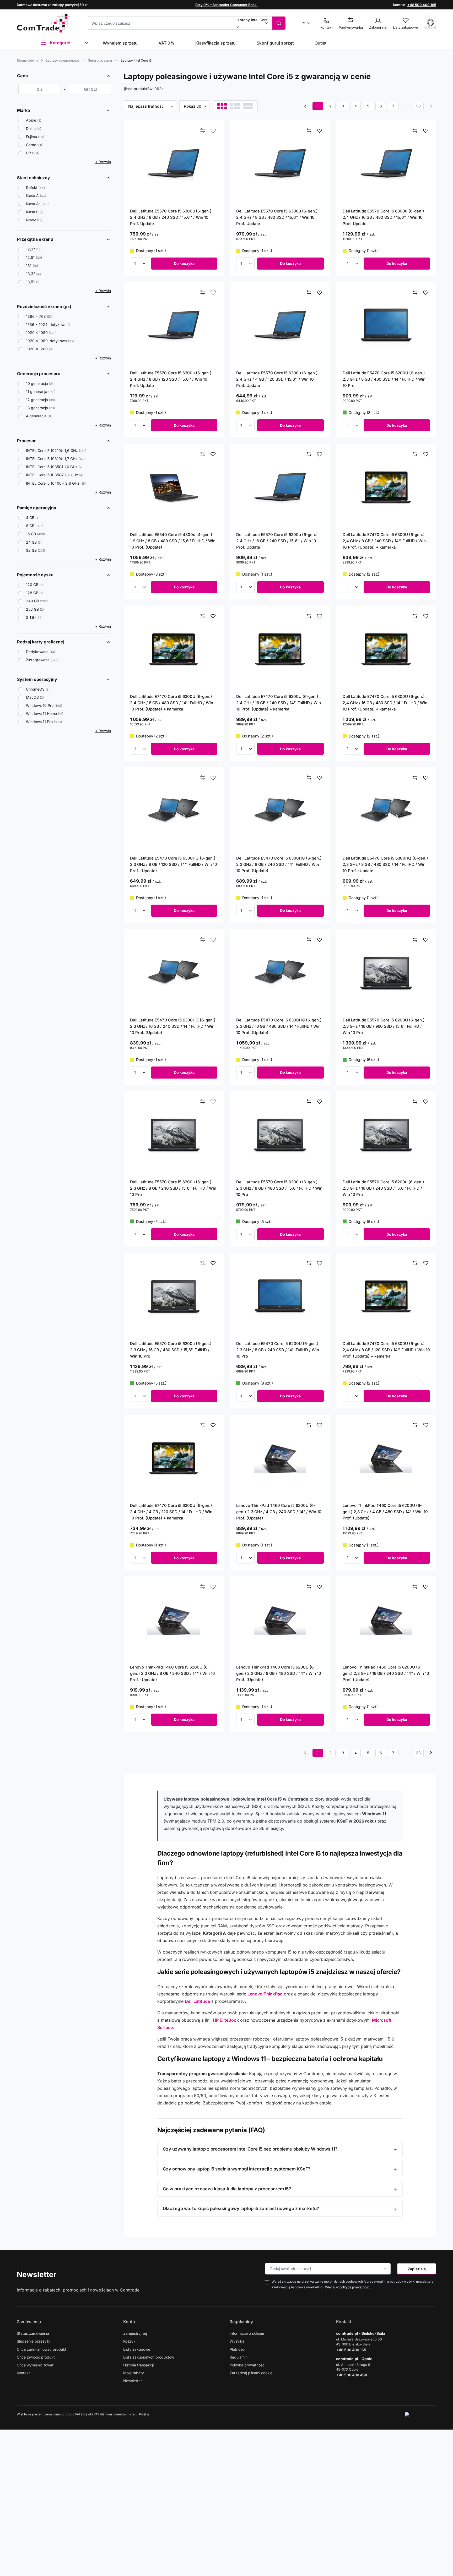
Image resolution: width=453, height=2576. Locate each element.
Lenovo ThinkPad (265, 1994)
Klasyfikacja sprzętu (215, 43)
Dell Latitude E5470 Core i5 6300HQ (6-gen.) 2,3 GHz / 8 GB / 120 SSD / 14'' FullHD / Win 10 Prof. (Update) (174, 864)
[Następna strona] (431, 106)
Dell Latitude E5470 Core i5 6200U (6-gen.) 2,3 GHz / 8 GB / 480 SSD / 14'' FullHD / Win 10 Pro (384, 379)
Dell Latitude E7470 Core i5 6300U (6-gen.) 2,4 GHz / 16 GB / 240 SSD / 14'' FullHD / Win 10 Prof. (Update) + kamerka (279, 703)
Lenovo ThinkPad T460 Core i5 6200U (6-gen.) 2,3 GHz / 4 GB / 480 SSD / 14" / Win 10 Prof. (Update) (385, 1512)
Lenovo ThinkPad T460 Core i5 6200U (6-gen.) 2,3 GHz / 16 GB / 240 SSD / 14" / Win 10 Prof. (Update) (386, 1673)
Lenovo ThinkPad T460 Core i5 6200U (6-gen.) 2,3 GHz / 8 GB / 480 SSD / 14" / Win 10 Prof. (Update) (279, 1673)
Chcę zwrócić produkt (36, 2357)
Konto (129, 2322)
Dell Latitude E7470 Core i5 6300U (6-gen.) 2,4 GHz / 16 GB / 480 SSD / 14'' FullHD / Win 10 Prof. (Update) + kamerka (385, 703)
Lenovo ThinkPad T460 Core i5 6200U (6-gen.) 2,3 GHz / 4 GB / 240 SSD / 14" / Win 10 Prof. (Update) (279, 1512)
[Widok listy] (235, 106)
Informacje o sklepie (247, 2333)
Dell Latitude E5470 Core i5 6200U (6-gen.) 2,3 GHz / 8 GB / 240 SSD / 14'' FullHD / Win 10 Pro (278, 1350)
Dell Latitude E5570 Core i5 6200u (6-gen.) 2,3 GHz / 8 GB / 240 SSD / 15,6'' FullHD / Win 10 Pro (173, 1188)
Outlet (320, 43)
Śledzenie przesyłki (33, 2341)
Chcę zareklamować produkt (42, 2349)
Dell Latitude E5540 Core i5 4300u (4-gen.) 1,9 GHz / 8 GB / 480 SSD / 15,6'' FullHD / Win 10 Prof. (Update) (173, 541)
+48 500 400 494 (352, 2375)
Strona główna (28, 60)
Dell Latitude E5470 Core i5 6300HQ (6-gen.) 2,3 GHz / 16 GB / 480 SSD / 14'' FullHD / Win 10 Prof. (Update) (279, 1026)
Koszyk (129, 2341)
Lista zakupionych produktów (149, 2357)
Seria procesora (100, 60)
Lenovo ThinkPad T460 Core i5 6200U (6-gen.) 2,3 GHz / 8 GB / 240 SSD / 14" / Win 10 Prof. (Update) (172, 1673)
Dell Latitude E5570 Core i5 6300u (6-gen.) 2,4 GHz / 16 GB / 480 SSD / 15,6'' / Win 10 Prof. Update (383, 217)
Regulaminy (241, 2322)
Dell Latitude (197, 2001)
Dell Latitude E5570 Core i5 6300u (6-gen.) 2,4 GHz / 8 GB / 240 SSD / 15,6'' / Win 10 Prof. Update (171, 217)
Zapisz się (417, 2269)
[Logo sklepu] (44, 23)
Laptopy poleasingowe (63, 60)
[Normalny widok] (222, 106)
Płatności (237, 2349)
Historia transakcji (138, 2365)
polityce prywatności (355, 2287)
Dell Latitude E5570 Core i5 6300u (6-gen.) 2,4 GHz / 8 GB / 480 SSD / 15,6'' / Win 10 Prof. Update (277, 217)
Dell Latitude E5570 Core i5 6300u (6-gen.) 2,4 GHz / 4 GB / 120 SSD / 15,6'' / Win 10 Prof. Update (277, 379)
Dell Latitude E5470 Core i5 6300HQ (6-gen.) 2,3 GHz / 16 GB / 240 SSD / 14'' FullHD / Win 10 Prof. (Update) (173, 1026)
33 (418, 106)
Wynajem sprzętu (120, 43)
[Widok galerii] (248, 106)
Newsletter (37, 2274)
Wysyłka (237, 2341)
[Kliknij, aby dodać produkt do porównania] (203, 131)
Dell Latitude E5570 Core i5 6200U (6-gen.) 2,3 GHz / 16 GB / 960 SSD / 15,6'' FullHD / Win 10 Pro (384, 1026)
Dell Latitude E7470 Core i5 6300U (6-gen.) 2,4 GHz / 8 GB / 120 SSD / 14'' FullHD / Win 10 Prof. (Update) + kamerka (386, 1350)
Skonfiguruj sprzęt (275, 43)
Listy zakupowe (137, 2349)
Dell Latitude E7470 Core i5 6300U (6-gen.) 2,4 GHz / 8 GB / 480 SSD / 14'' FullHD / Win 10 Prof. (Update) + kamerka (172, 703)
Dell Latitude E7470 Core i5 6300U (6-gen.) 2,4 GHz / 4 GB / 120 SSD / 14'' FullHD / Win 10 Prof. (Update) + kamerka (171, 1512)
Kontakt (23, 2373)
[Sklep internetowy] (421, 2414)
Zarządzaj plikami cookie (251, 2373)
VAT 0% (166, 43)
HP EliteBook (226, 2020)
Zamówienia (29, 2322)
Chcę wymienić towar (35, 2365)
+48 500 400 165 (422, 5)
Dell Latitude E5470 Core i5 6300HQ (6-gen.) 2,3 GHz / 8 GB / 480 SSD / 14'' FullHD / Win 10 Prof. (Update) (385, 864)
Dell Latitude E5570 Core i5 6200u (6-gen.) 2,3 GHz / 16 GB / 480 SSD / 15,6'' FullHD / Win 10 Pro (171, 1350)
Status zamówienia (33, 2333)
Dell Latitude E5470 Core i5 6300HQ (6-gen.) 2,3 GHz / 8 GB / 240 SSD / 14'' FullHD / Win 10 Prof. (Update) (279, 864)
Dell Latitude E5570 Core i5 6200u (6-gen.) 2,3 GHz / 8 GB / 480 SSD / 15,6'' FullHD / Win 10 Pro (279, 1188)
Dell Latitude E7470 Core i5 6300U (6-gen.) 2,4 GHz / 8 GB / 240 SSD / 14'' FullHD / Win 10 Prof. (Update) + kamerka (384, 541)
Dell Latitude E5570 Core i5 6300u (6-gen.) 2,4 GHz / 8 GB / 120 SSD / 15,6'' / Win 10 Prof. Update (171, 379)
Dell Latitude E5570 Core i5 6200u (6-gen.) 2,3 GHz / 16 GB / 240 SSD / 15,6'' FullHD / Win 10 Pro (383, 1188)
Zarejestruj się (135, 2333)
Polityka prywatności (247, 2365)
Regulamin (239, 2357)
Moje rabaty (134, 2373)
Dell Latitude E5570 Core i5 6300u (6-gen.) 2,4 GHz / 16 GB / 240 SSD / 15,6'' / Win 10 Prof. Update (277, 541)
